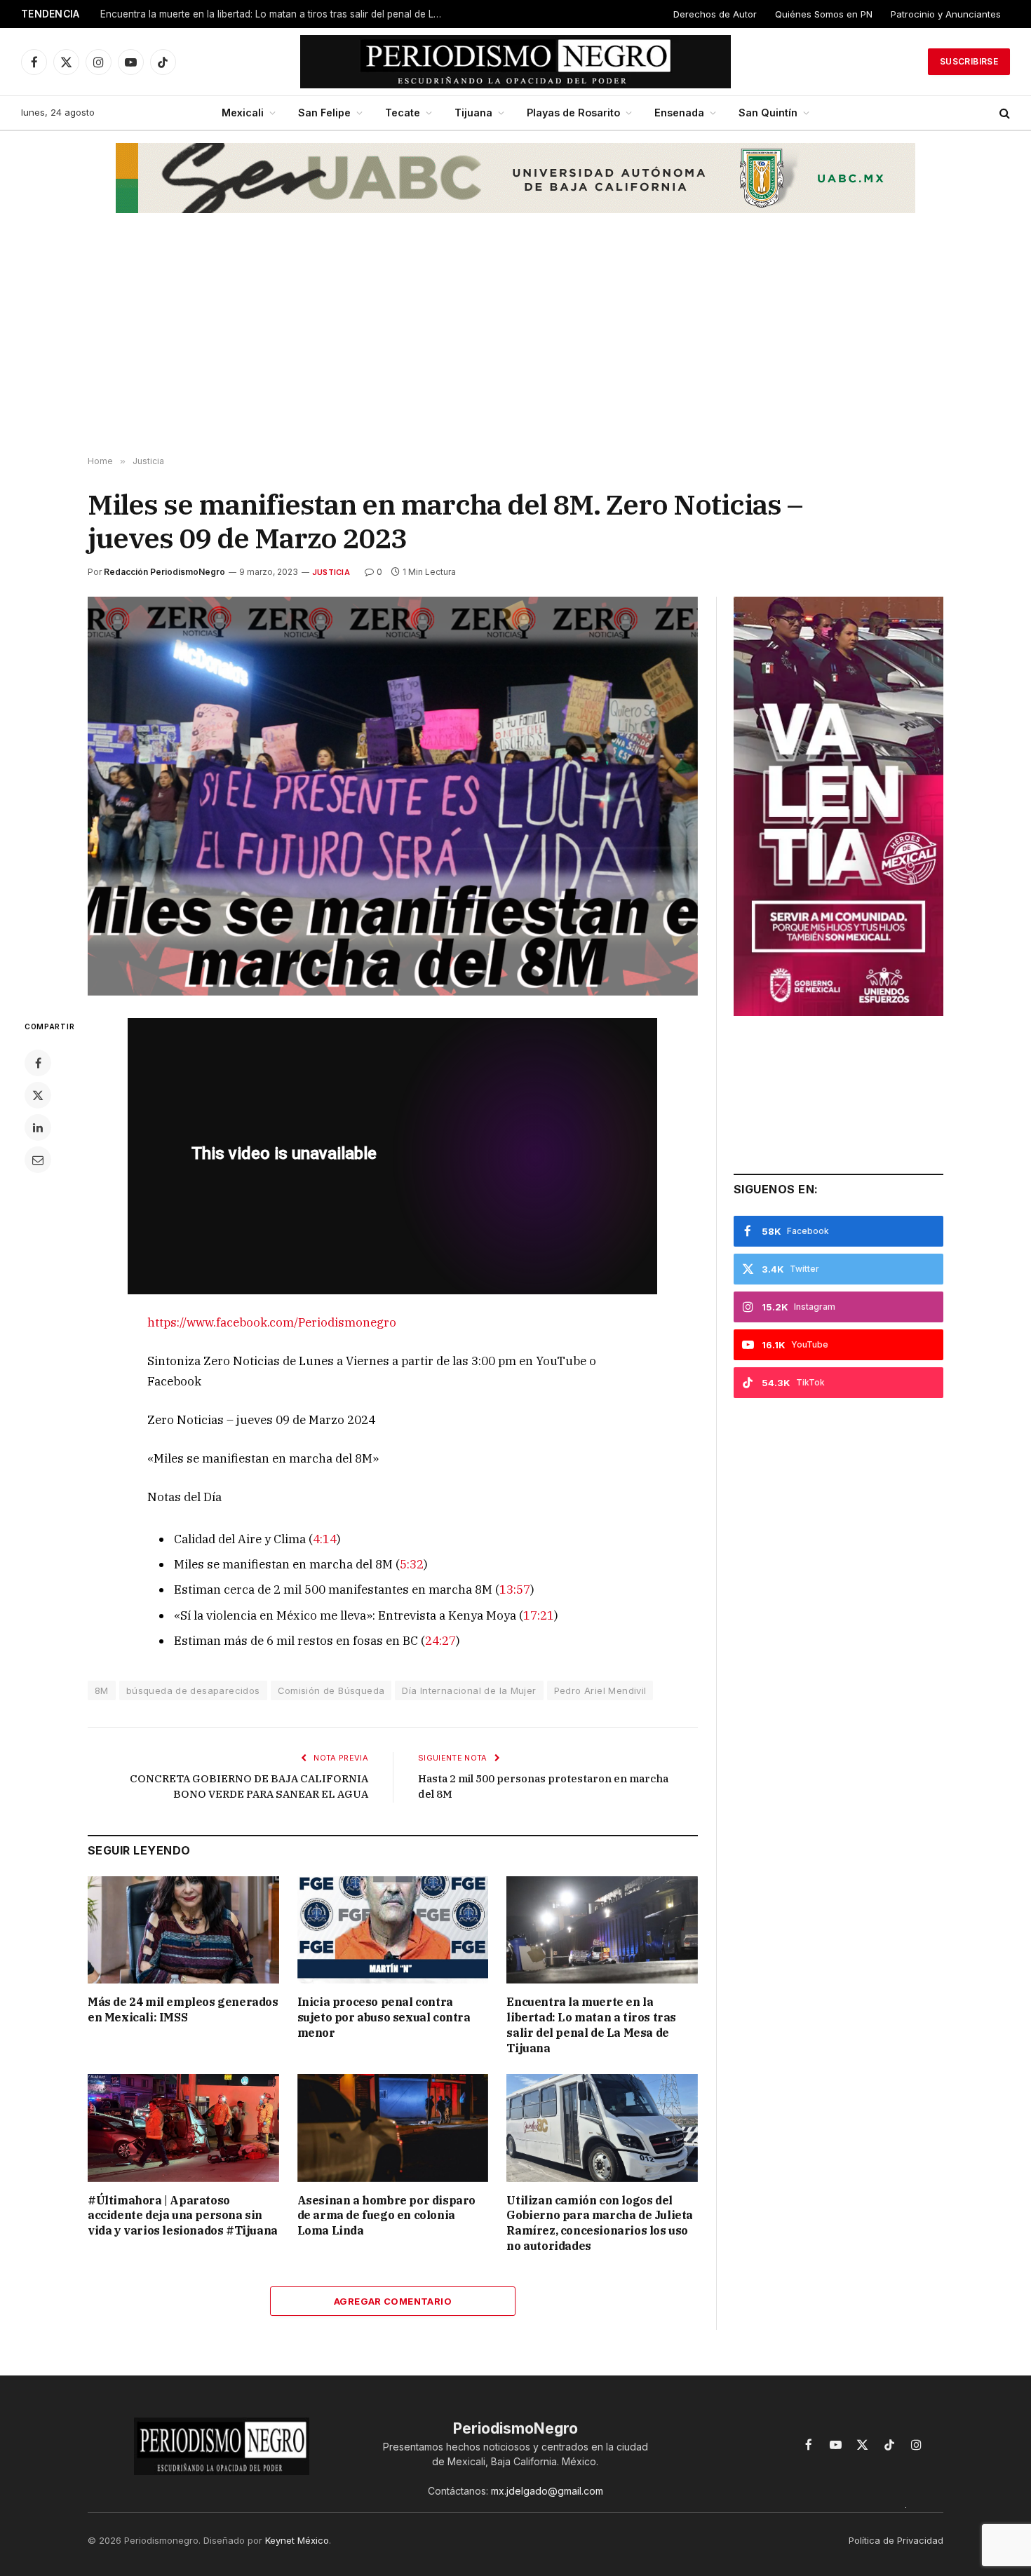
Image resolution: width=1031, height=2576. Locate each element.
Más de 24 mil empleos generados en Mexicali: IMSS (183, 2009)
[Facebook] (38, 1063)
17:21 (539, 1615)
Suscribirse (969, 61)
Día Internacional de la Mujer (469, 1690)
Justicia (331, 572)
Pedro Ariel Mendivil (600, 1690)
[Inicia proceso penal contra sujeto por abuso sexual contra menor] (393, 1930)
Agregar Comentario (393, 2301)
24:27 (440, 1641)
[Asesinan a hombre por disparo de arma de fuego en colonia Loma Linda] (393, 2128)
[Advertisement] (515, 344)
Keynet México (297, 2540)
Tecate (403, 113)
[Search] (1003, 113)
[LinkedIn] (38, 1127)
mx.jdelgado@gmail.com (547, 2491)
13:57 (515, 1589)
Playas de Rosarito (573, 113)
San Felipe (324, 113)
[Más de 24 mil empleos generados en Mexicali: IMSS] (183, 1930)
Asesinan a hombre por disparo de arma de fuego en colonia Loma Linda (386, 2216)
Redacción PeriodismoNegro (164, 572)
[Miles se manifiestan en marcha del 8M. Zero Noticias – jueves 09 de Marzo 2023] (393, 796)
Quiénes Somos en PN (824, 14)
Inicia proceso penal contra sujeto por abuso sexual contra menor (384, 2017)
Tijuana (473, 113)
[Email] (38, 1160)
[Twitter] (38, 1095)
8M (102, 1690)
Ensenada (679, 113)
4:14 (325, 1539)
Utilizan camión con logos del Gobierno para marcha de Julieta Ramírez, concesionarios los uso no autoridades (600, 2223)
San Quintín (768, 113)
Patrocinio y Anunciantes (946, 14)
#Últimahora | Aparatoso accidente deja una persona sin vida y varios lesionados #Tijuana (183, 2216)
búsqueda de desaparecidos (193, 1690)
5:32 (412, 1564)
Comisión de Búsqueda (331, 1690)
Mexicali (243, 113)
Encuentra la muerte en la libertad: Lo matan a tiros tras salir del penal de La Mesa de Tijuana (276, 14)
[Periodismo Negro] (516, 62)
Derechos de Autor (715, 14)
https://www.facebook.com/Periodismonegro (272, 1322)
